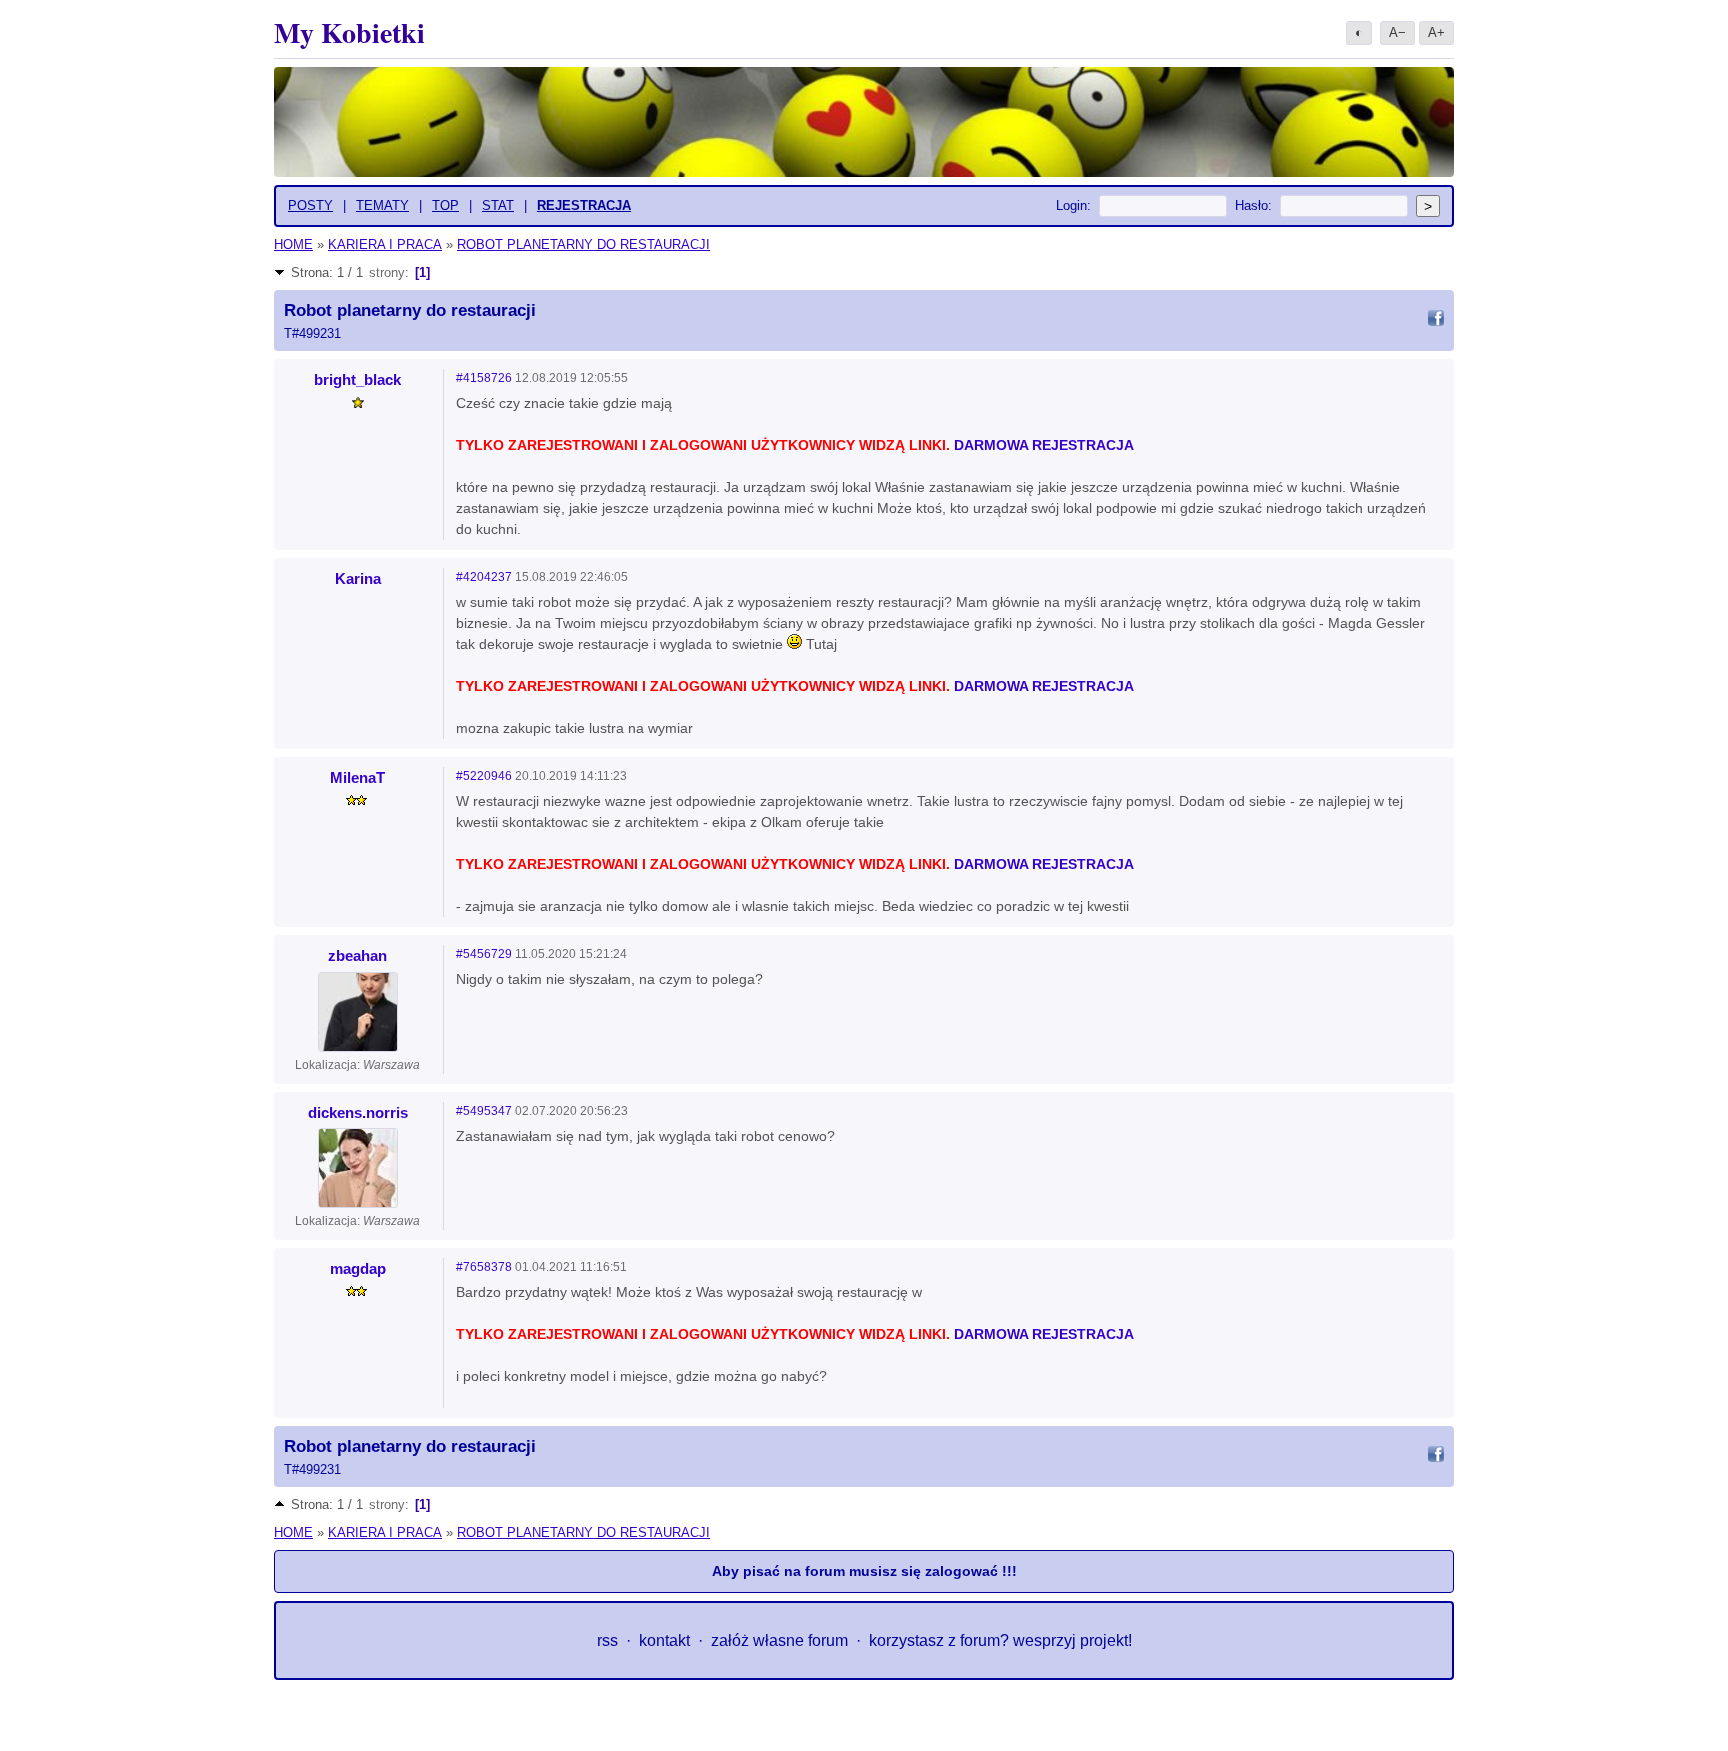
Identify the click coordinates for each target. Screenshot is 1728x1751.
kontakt (664, 1640)
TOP (445, 205)
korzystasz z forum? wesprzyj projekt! (1000, 1640)
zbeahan (357, 955)
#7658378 (484, 1267)
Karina (358, 578)
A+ (1436, 32)
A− (1397, 32)
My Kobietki (349, 32)
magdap (358, 1268)
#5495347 (484, 1111)
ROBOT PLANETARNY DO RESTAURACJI (583, 244)
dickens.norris (358, 1112)
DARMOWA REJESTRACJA (1044, 445)
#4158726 (484, 378)
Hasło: (1253, 205)
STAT (498, 205)
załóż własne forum (779, 1640)
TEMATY (382, 205)
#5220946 (484, 776)
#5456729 (484, 954)
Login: (1073, 205)
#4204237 (484, 577)
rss (607, 1640)
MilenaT (357, 777)
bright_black (357, 379)
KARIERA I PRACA (385, 244)
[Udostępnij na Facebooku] (1436, 321)
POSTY (310, 205)
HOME (293, 244)
